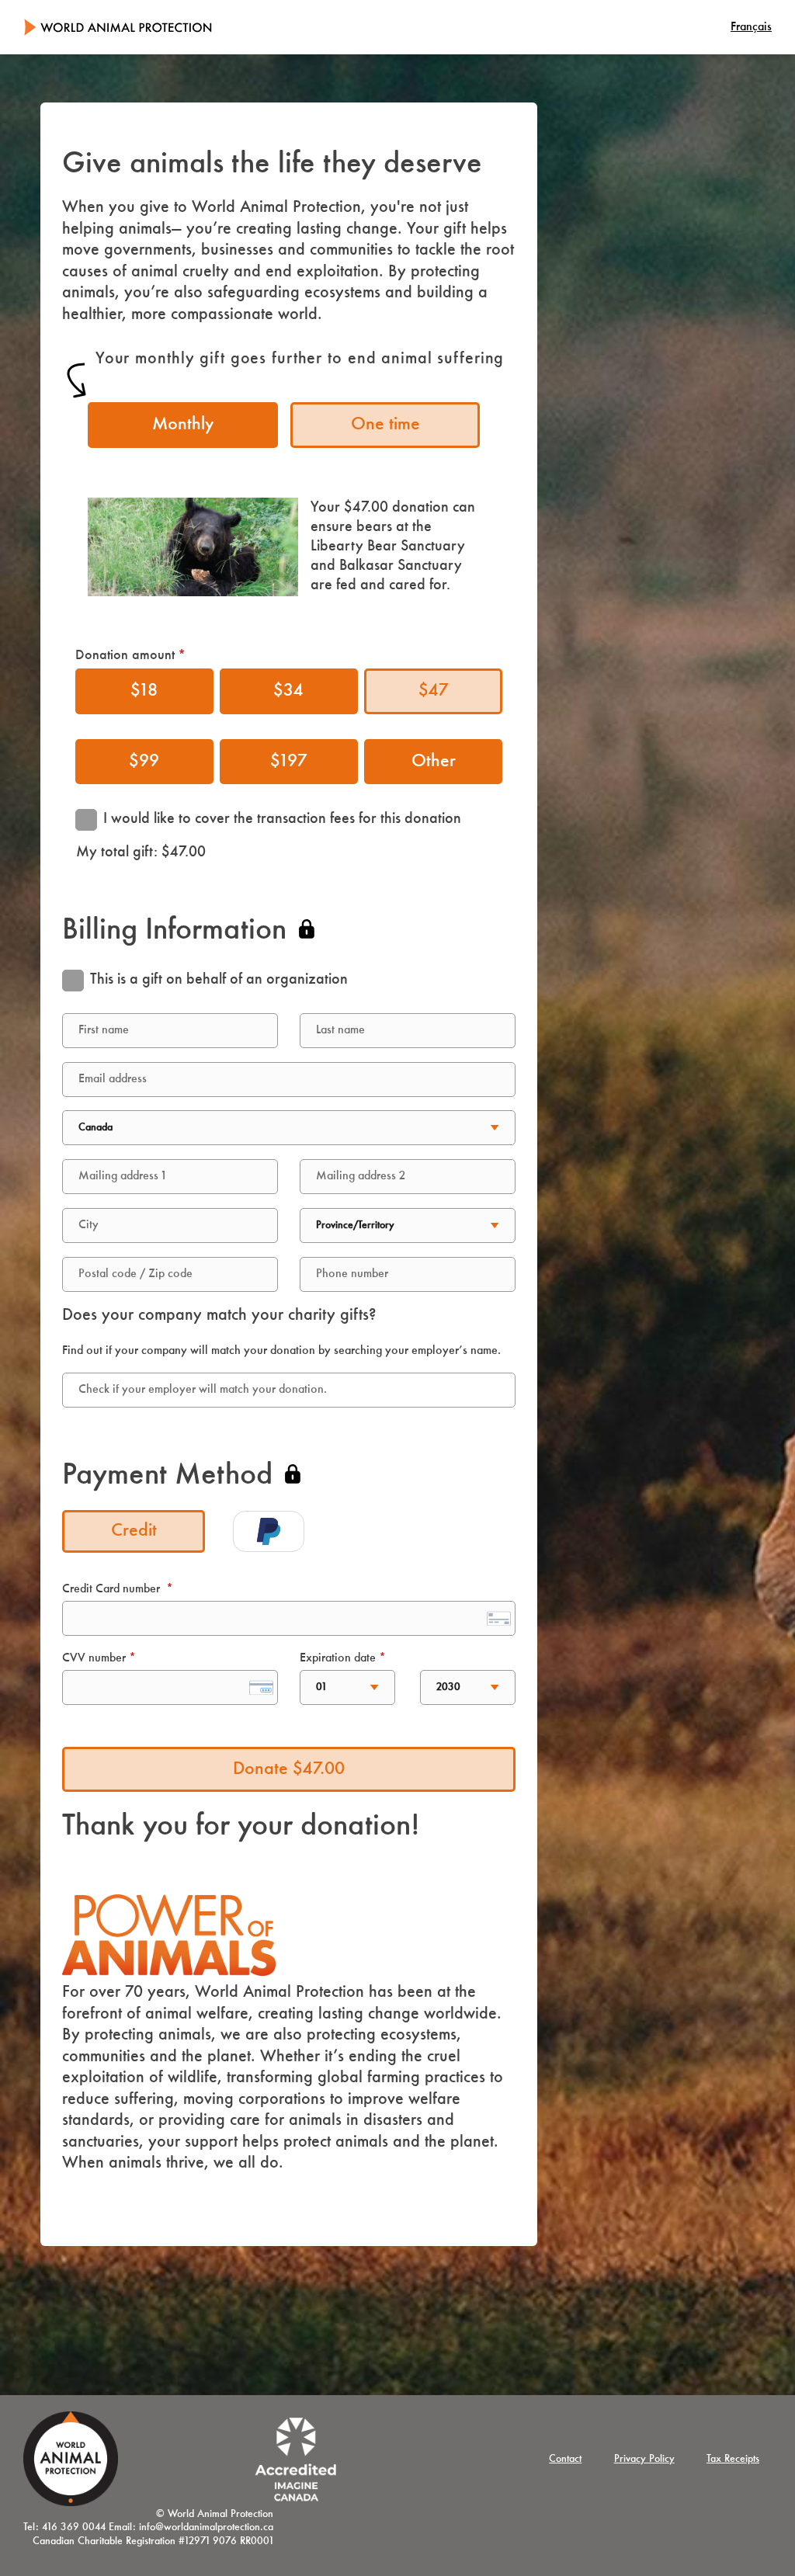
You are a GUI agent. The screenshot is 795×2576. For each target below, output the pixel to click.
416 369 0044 (74, 2527)
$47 (433, 691)
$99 (144, 762)
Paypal (269, 1531)
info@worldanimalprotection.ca (206, 2527)
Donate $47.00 (289, 1769)
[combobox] (289, 1390)
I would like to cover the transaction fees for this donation (282, 819)
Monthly (183, 425)
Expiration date (338, 1658)
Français (751, 27)
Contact (565, 2459)
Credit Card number (111, 1589)
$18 (144, 691)
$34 (288, 691)
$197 (288, 762)
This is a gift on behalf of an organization (219, 980)
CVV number (94, 1658)
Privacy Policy (644, 2459)
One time (385, 425)
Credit (134, 1531)
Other (434, 762)
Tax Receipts (733, 2459)
